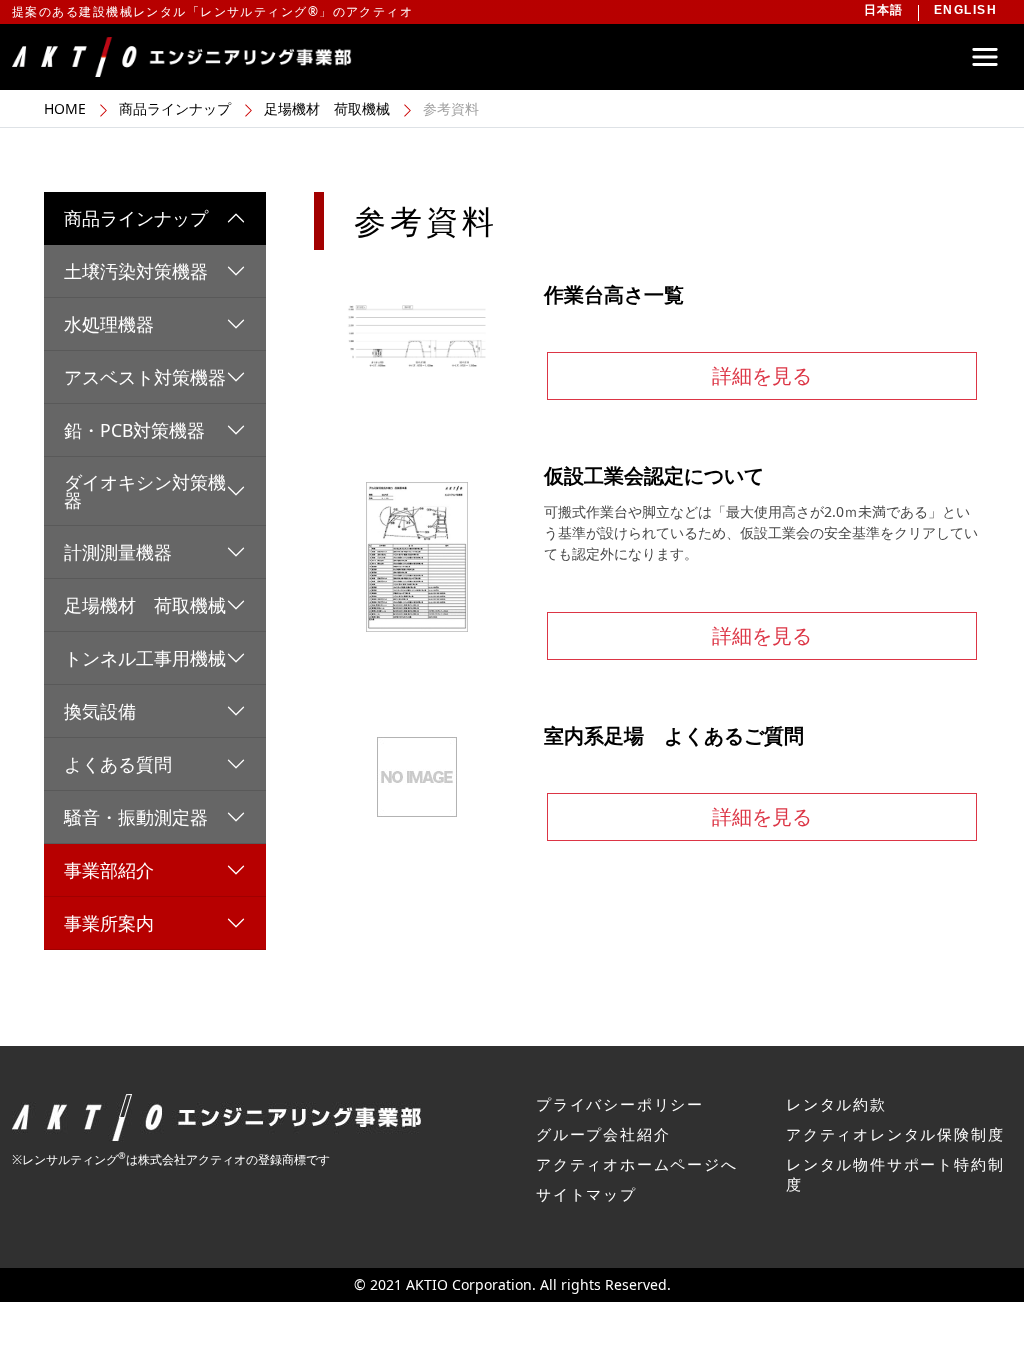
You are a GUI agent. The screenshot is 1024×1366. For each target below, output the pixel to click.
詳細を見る (762, 375)
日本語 (884, 10)
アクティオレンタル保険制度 (895, 1134)
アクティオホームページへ (637, 1164)
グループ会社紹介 (603, 1134)
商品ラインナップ (175, 108)
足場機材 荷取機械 (327, 108)
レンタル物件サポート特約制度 (895, 1174)
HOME (65, 108)
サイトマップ (586, 1194)
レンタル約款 (836, 1104)
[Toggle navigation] (985, 57)
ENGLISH (965, 10)
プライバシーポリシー (620, 1104)
